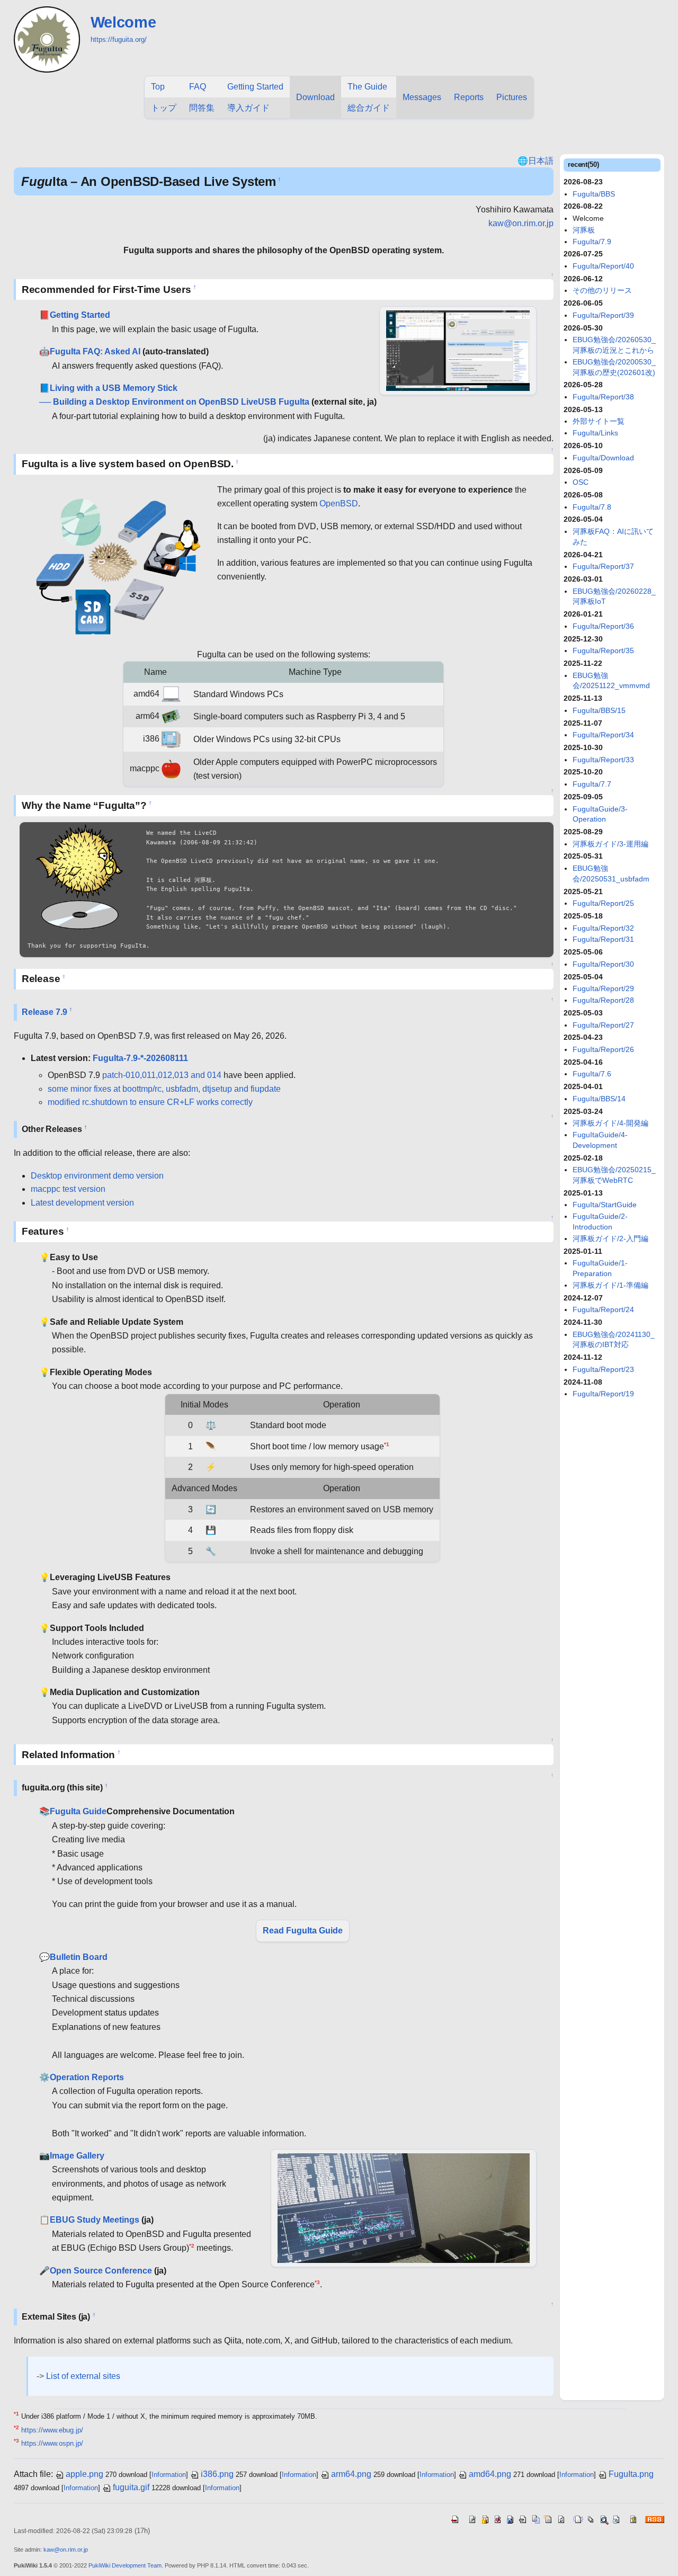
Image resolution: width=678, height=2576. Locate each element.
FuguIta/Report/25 (603, 903)
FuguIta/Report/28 (603, 1000)
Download (315, 97)
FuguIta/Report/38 (603, 397)
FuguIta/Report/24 (603, 1309)
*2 (192, 2246)
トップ (164, 108)
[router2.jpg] (404, 2208)
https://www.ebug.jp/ (52, 2430)
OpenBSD (339, 503)
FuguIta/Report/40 (603, 266)
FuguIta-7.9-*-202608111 (140, 1058)
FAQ (198, 87)
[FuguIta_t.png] (80, 878)
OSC (581, 482)
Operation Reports (87, 2077)
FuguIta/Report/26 (603, 1049)
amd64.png (490, 2474)
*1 (387, 1444)
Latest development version (82, 1203)
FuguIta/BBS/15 (599, 710)
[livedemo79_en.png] (458, 350)
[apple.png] (171, 768)
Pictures (512, 97)
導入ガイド (248, 108)
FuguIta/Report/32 (603, 928)
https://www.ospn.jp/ (52, 2443)
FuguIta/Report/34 (603, 735)
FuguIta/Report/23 (603, 1369)
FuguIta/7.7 (592, 784)
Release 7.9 (44, 1012)
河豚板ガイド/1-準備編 (610, 1285)
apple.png (84, 2474)
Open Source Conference (101, 2271)
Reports (469, 97)
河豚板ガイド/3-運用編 (610, 844)
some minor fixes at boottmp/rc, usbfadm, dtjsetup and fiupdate (164, 1089)
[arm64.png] (171, 716)
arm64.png (351, 2474)
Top (158, 87)
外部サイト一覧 (599, 421)
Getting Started (255, 87)
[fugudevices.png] (115, 563)
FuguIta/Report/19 (603, 1394)
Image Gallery (77, 2156)
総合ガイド (369, 108)
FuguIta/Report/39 (603, 315)
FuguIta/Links (595, 433)
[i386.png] (171, 739)
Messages (422, 97)
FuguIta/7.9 (592, 242)
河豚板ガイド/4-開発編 (610, 1123)
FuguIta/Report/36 (603, 626)
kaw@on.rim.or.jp (521, 223)
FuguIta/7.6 (592, 1074)
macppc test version (68, 1189)
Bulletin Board (79, 1957)
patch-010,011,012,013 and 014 (162, 1075)
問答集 (202, 108)
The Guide (367, 87)
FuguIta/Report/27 (603, 1025)
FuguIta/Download (603, 458)
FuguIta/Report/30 (603, 964)
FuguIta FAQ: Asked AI (95, 351)
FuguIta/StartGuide (605, 1205)
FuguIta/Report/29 (603, 988)
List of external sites (83, 2376)
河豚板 (584, 230)
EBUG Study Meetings (95, 2220)
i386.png (217, 2474)
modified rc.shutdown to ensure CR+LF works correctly (150, 1102)
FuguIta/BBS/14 (599, 1099)
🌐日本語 (536, 161)
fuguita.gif (131, 2487)
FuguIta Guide (78, 1811)
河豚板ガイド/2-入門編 (610, 1238)
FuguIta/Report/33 (603, 760)
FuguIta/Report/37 (603, 566)
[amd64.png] (171, 694)
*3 (317, 2282)
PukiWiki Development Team (125, 2565)
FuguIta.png (631, 2474)
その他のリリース (602, 290)
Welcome (123, 22)
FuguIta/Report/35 (603, 650)
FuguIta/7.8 (592, 507)
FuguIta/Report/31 (603, 939)
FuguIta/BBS (594, 194)
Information (169, 2475)
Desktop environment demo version (97, 1176)
